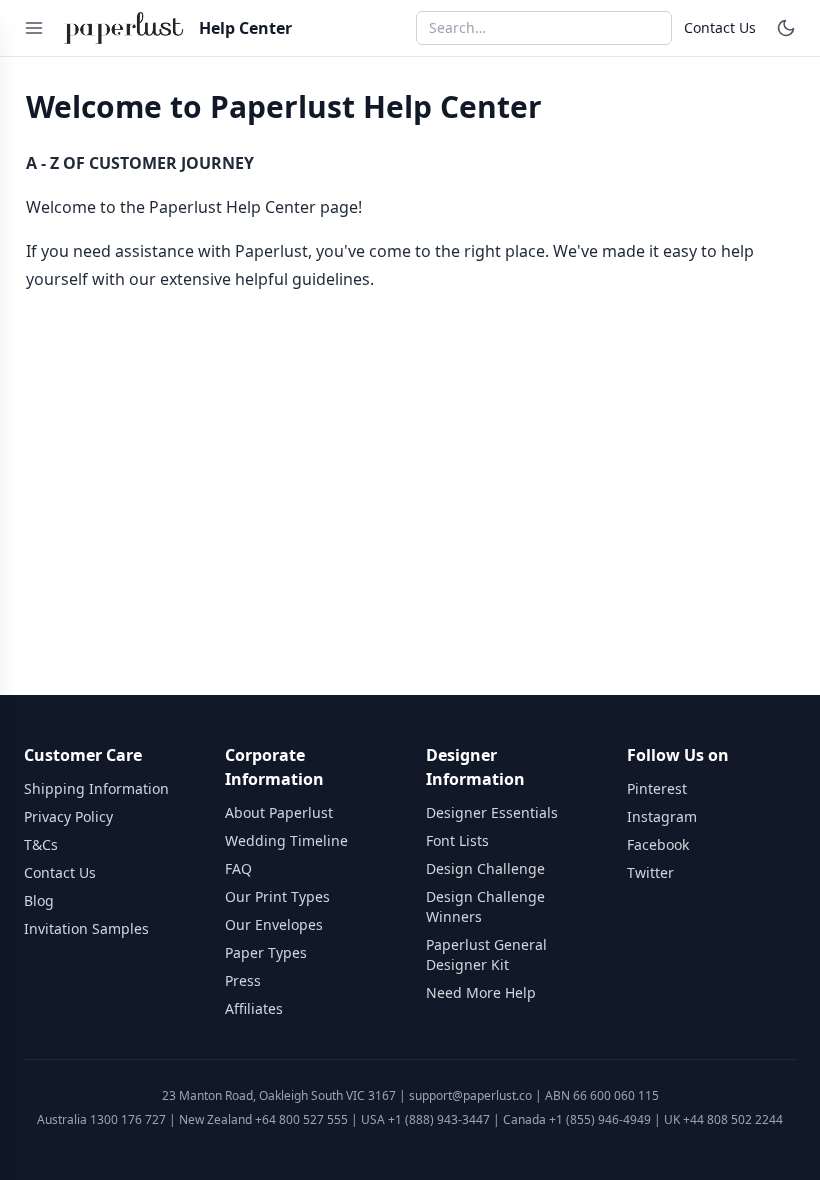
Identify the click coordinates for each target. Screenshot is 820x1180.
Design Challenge (485, 868)
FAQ (238, 868)
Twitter (650, 872)
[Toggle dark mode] (786, 28)
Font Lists (457, 840)
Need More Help (481, 992)
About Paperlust (279, 812)
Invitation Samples (86, 928)
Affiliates (254, 1008)
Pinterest (657, 788)
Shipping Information (96, 788)
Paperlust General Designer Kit (486, 954)
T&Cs (41, 844)
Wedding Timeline (286, 840)
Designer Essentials (492, 812)
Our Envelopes (274, 924)
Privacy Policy (68, 816)
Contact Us (720, 27)
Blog (39, 900)
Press (243, 980)
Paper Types (266, 952)
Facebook (658, 844)
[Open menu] (34, 28)
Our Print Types (277, 896)
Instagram (662, 816)
